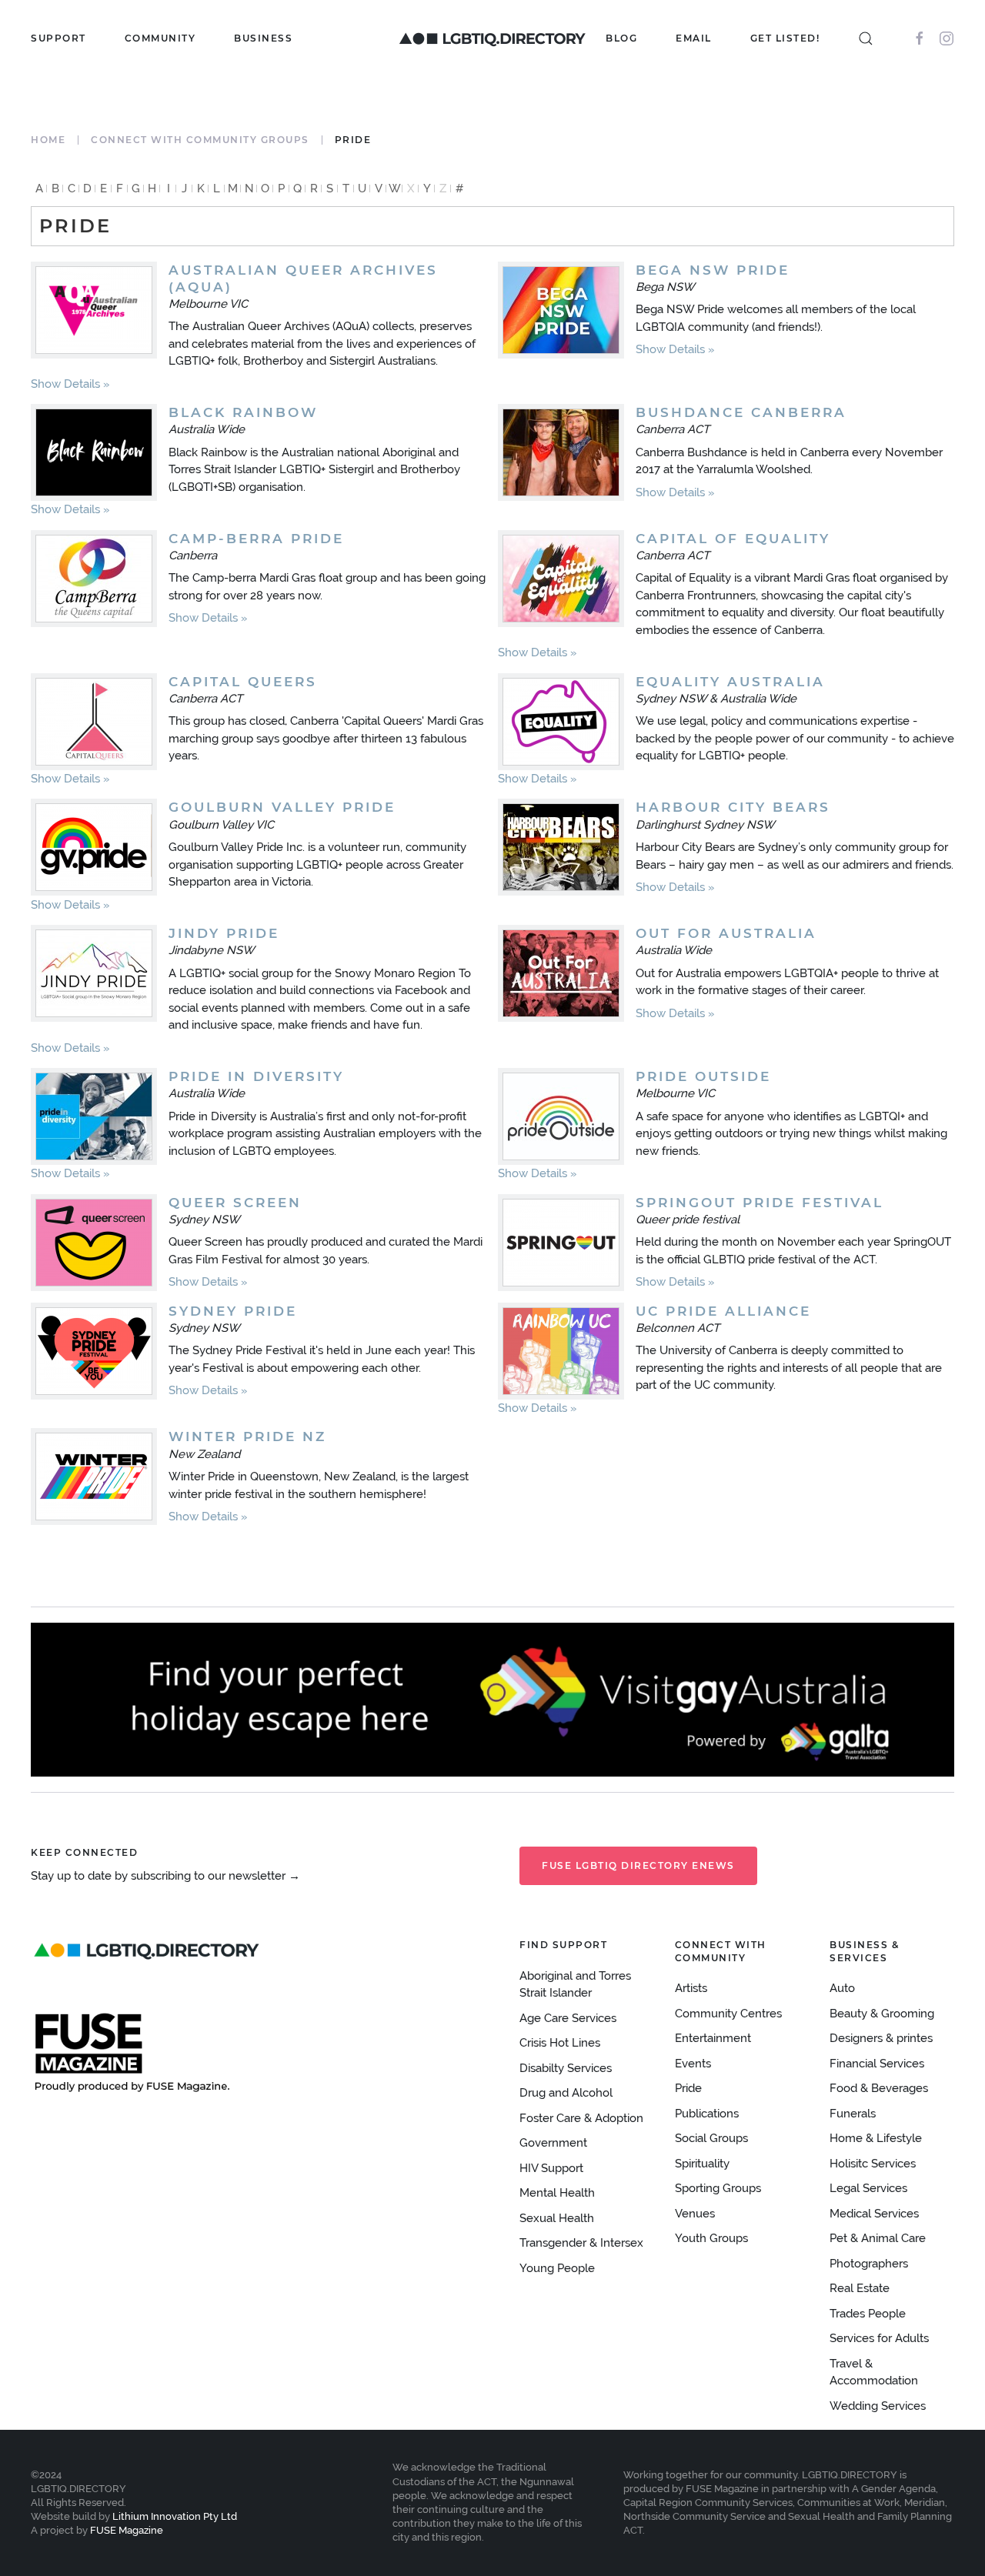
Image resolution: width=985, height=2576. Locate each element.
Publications (707, 2114)
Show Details (65, 384)
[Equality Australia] (561, 722)
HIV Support (551, 2168)
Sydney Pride (233, 1311)
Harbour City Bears (733, 807)
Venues (695, 2214)
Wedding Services (878, 2406)
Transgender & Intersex (581, 2243)
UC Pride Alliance (723, 1311)
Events (693, 2064)
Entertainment (713, 2038)
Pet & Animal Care (878, 2238)
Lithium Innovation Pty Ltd (174, 2516)
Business (263, 38)
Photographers (869, 2264)
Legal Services (868, 2188)
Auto (842, 1988)
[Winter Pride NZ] (94, 1477)
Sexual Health (557, 2218)
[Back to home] (492, 38)
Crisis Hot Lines (560, 2043)
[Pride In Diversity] (94, 1116)
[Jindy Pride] (94, 973)
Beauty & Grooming (882, 2014)
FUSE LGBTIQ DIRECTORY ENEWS (638, 1865)
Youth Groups (711, 2238)
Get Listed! (785, 38)
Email (694, 38)
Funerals (853, 2114)
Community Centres (728, 2014)
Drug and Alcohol (566, 2093)
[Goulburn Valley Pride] (94, 847)
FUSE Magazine (127, 2530)
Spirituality (702, 2164)
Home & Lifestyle (876, 2138)
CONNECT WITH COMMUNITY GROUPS (200, 140)
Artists (691, 1988)
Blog (621, 38)
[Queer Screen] (94, 1243)
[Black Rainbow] (94, 452)
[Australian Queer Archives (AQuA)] (94, 310)
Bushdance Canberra (741, 412)
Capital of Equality (733, 539)
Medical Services (874, 2214)
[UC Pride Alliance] (561, 1351)
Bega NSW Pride (713, 270)
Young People (557, 2268)
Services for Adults (879, 2338)
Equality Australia (730, 682)
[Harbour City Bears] (561, 847)
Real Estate (860, 2288)
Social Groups (711, 2138)
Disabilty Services (566, 2068)
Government (553, 2143)
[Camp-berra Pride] (94, 579)
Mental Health (557, 2193)
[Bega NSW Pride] (561, 310)
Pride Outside (703, 1076)
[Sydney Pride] (94, 1351)
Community (160, 38)
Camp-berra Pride (256, 539)
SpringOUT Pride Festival (760, 1203)
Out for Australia (726, 933)
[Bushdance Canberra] (561, 452)
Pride (688, 2088)
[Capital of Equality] (561, 579)
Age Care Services (568, 2018)
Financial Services (877, 2064)
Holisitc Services (873, 2164)
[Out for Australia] (561, 973)
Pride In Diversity (256, 1076)
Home (48, 140)
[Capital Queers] (94, 722)
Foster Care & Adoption (581, 2118)
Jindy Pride (224, 933)
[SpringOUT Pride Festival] (561, 1243)
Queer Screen (235, 1203)
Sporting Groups (718, 2188)
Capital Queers (243, 682)
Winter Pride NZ (247, 1436)
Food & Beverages (879, 2088)
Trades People (868, 2314)
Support (58, 38)
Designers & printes (881, 2038)
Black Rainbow (243, 412)
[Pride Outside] (561, 1116)
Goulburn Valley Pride (282, 807)
